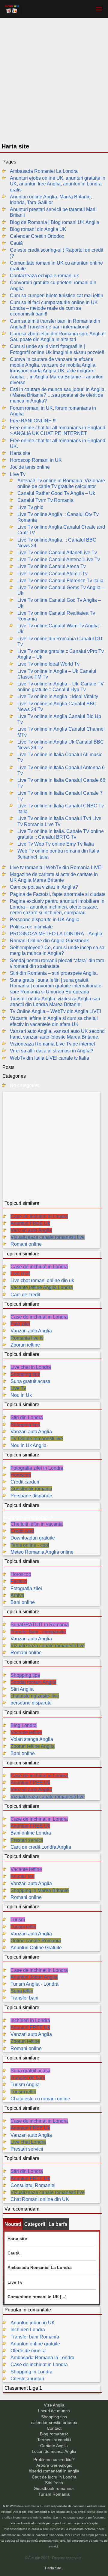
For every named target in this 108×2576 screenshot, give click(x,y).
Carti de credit (25, 1295)
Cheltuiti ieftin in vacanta (37, 1524)
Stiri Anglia (22, 1689)
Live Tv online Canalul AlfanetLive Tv (57, 553)
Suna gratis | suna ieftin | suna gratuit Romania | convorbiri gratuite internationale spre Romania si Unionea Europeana (56, 986)
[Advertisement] (54, 82)
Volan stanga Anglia (32, 1739)
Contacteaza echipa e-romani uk (44, 276)
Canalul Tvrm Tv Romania (45, 500)
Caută (16, 243)
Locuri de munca (54, 2411)
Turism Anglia (25, 2085)
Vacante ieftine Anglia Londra (42, 1287)
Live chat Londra (28, 2142)
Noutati (13, 2224)
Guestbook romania (31, 1489)
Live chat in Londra (31, 1367)
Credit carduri (25, 1482)
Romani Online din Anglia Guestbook (49, 941)
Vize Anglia (54, 2405)
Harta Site (53, 2568)
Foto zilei (20, 1324)
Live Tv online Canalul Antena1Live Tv (59, 559)
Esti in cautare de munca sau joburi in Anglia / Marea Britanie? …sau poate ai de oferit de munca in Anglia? (57, 395)
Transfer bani (24, 1998)
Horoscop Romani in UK (36, 460)
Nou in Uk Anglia (28, 1445)
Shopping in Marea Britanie (40, 1890)
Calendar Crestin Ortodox (37, 236)
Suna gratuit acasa (30, 1381)
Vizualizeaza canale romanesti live (48, 1237)
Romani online (26, 1244)
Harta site (20, 453)
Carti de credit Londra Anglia (41, 1847)
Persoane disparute (31, 1496)
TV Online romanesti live (37, 1439)
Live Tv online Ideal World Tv (48, 664)
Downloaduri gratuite (33, 1538)
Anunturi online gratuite (35, 2344)
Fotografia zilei (26, 1588)
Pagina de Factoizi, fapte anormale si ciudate (58, 894)
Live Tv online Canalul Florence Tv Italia (60, 581)
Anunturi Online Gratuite (36, 1948)
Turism (18, 1920)
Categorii (35, 2224)
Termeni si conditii (54, 2440)
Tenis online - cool (30, 1545)
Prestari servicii (27, 1840)
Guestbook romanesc (54, 2489)
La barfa (58, 2224)
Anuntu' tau (22, 1876)
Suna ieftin (22, 1991)
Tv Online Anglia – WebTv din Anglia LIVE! (55, 1011)
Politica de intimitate (31, 927)
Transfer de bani (28, 2078)
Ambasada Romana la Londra (42, 2358)
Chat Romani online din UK (40, 2199)
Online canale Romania (36, 1941)
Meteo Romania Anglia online (42, 1552)
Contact (54, 2428)
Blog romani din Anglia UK (38, 229)
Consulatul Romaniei (33, 2185)
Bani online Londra (31, 1833)
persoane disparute (31, 1703)
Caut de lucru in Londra (54, 2477)
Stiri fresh (54, 2483)
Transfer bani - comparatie (38, 1632)
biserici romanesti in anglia (54, 2471)
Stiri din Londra (27, 1417)
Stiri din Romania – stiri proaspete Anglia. (54, 973)
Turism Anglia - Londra (34, 1984)
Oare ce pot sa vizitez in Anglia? (44, 887)
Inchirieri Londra (28, 2330)
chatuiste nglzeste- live (35, 1696)
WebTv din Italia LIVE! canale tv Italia (49, 1058)
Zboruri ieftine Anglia (33, 1746)
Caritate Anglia (54, 2446)
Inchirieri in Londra (30, 2020)
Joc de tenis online (30, 467)
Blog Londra (24, 1725)
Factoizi (19, 1581)
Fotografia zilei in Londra (37, 1468)
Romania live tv (27, 1338)
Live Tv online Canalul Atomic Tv (52, 574)
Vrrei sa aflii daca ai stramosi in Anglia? (52, 1051)
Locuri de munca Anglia (54, 2452)
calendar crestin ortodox (54, 2423)
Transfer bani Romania (35, 2337)
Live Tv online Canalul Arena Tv (52, 566)
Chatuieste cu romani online (40, 2099)
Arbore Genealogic (54, 2465)
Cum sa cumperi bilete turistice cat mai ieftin (57, 295)
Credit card (22, 1531)
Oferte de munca (28, 2351)
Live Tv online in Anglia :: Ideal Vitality (58, 696)
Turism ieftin (23, 1927)
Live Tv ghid (30, 507)
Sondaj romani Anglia (33, 1682)
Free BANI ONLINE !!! (33, 421)
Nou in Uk (21, 1395)
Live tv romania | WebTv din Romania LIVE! (56, 867)
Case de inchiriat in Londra (39, 1216)
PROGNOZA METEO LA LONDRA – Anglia (56, 934)
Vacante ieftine (26, 1732)
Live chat (20, 1274)
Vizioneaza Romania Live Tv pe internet (52, 1044)
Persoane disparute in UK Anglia (45, 920)
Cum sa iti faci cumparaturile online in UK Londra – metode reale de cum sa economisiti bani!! (54, 308)
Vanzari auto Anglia (31, 1230)
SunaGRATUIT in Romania (40, 1625)
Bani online (23, 1602)
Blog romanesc (54, 2434)
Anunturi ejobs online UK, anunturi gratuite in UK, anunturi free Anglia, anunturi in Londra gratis (58, 184)
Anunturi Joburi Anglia (34, 1977)
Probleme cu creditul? (54, 2460)
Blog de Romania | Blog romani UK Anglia (55, 222)
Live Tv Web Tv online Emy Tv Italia (56, 844)
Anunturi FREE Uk (30, 1223)
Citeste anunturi (27, 2379)
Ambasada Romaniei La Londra (44, 171)
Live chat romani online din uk (42, 1280)
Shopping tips (25, 1374)
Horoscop (21, 1475)
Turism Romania (54, 2494)
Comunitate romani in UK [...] (37, 2297)
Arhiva (17, 1595)
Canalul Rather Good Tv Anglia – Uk (56, 493)
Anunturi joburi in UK (33, 2323)
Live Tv (18, 474)
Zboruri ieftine (25, 1345)
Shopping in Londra (31, 2372)
